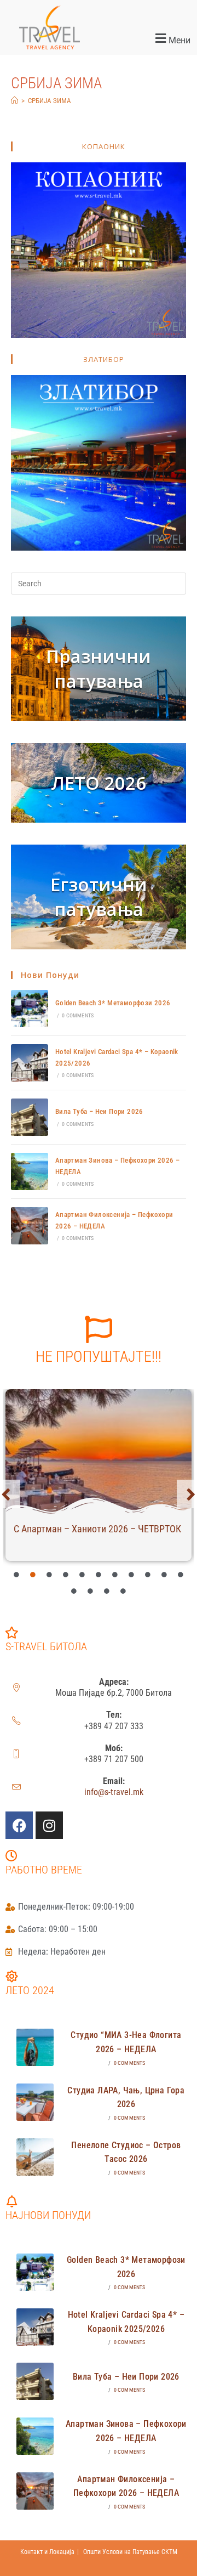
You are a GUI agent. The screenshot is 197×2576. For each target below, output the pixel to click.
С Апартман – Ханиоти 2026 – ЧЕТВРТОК (97, 1529)
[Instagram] (49, 1825)
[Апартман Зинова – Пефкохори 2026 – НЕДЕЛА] (30, 1171)
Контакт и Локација (47, 2552)
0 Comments (78, 1015)
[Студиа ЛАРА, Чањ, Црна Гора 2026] (35, 2102)
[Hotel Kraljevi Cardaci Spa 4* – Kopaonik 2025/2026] (30, 1063)
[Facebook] (19, 1825)
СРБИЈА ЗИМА (50, 101)
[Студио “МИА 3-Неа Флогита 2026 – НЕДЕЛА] (35, 2047)
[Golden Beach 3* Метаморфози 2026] (30, 1009)
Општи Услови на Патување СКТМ (130, 2552)
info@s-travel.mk (114, 1792)
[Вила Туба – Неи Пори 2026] (30, 1117)
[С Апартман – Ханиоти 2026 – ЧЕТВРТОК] (99, 1452)
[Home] (15, 101)
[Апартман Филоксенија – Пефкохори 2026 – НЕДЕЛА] (30, 1226)
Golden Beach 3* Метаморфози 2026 (113, 1003)
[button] (148, 39)
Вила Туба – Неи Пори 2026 (99, 1111)
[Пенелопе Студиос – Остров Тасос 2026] (35, 2157)
